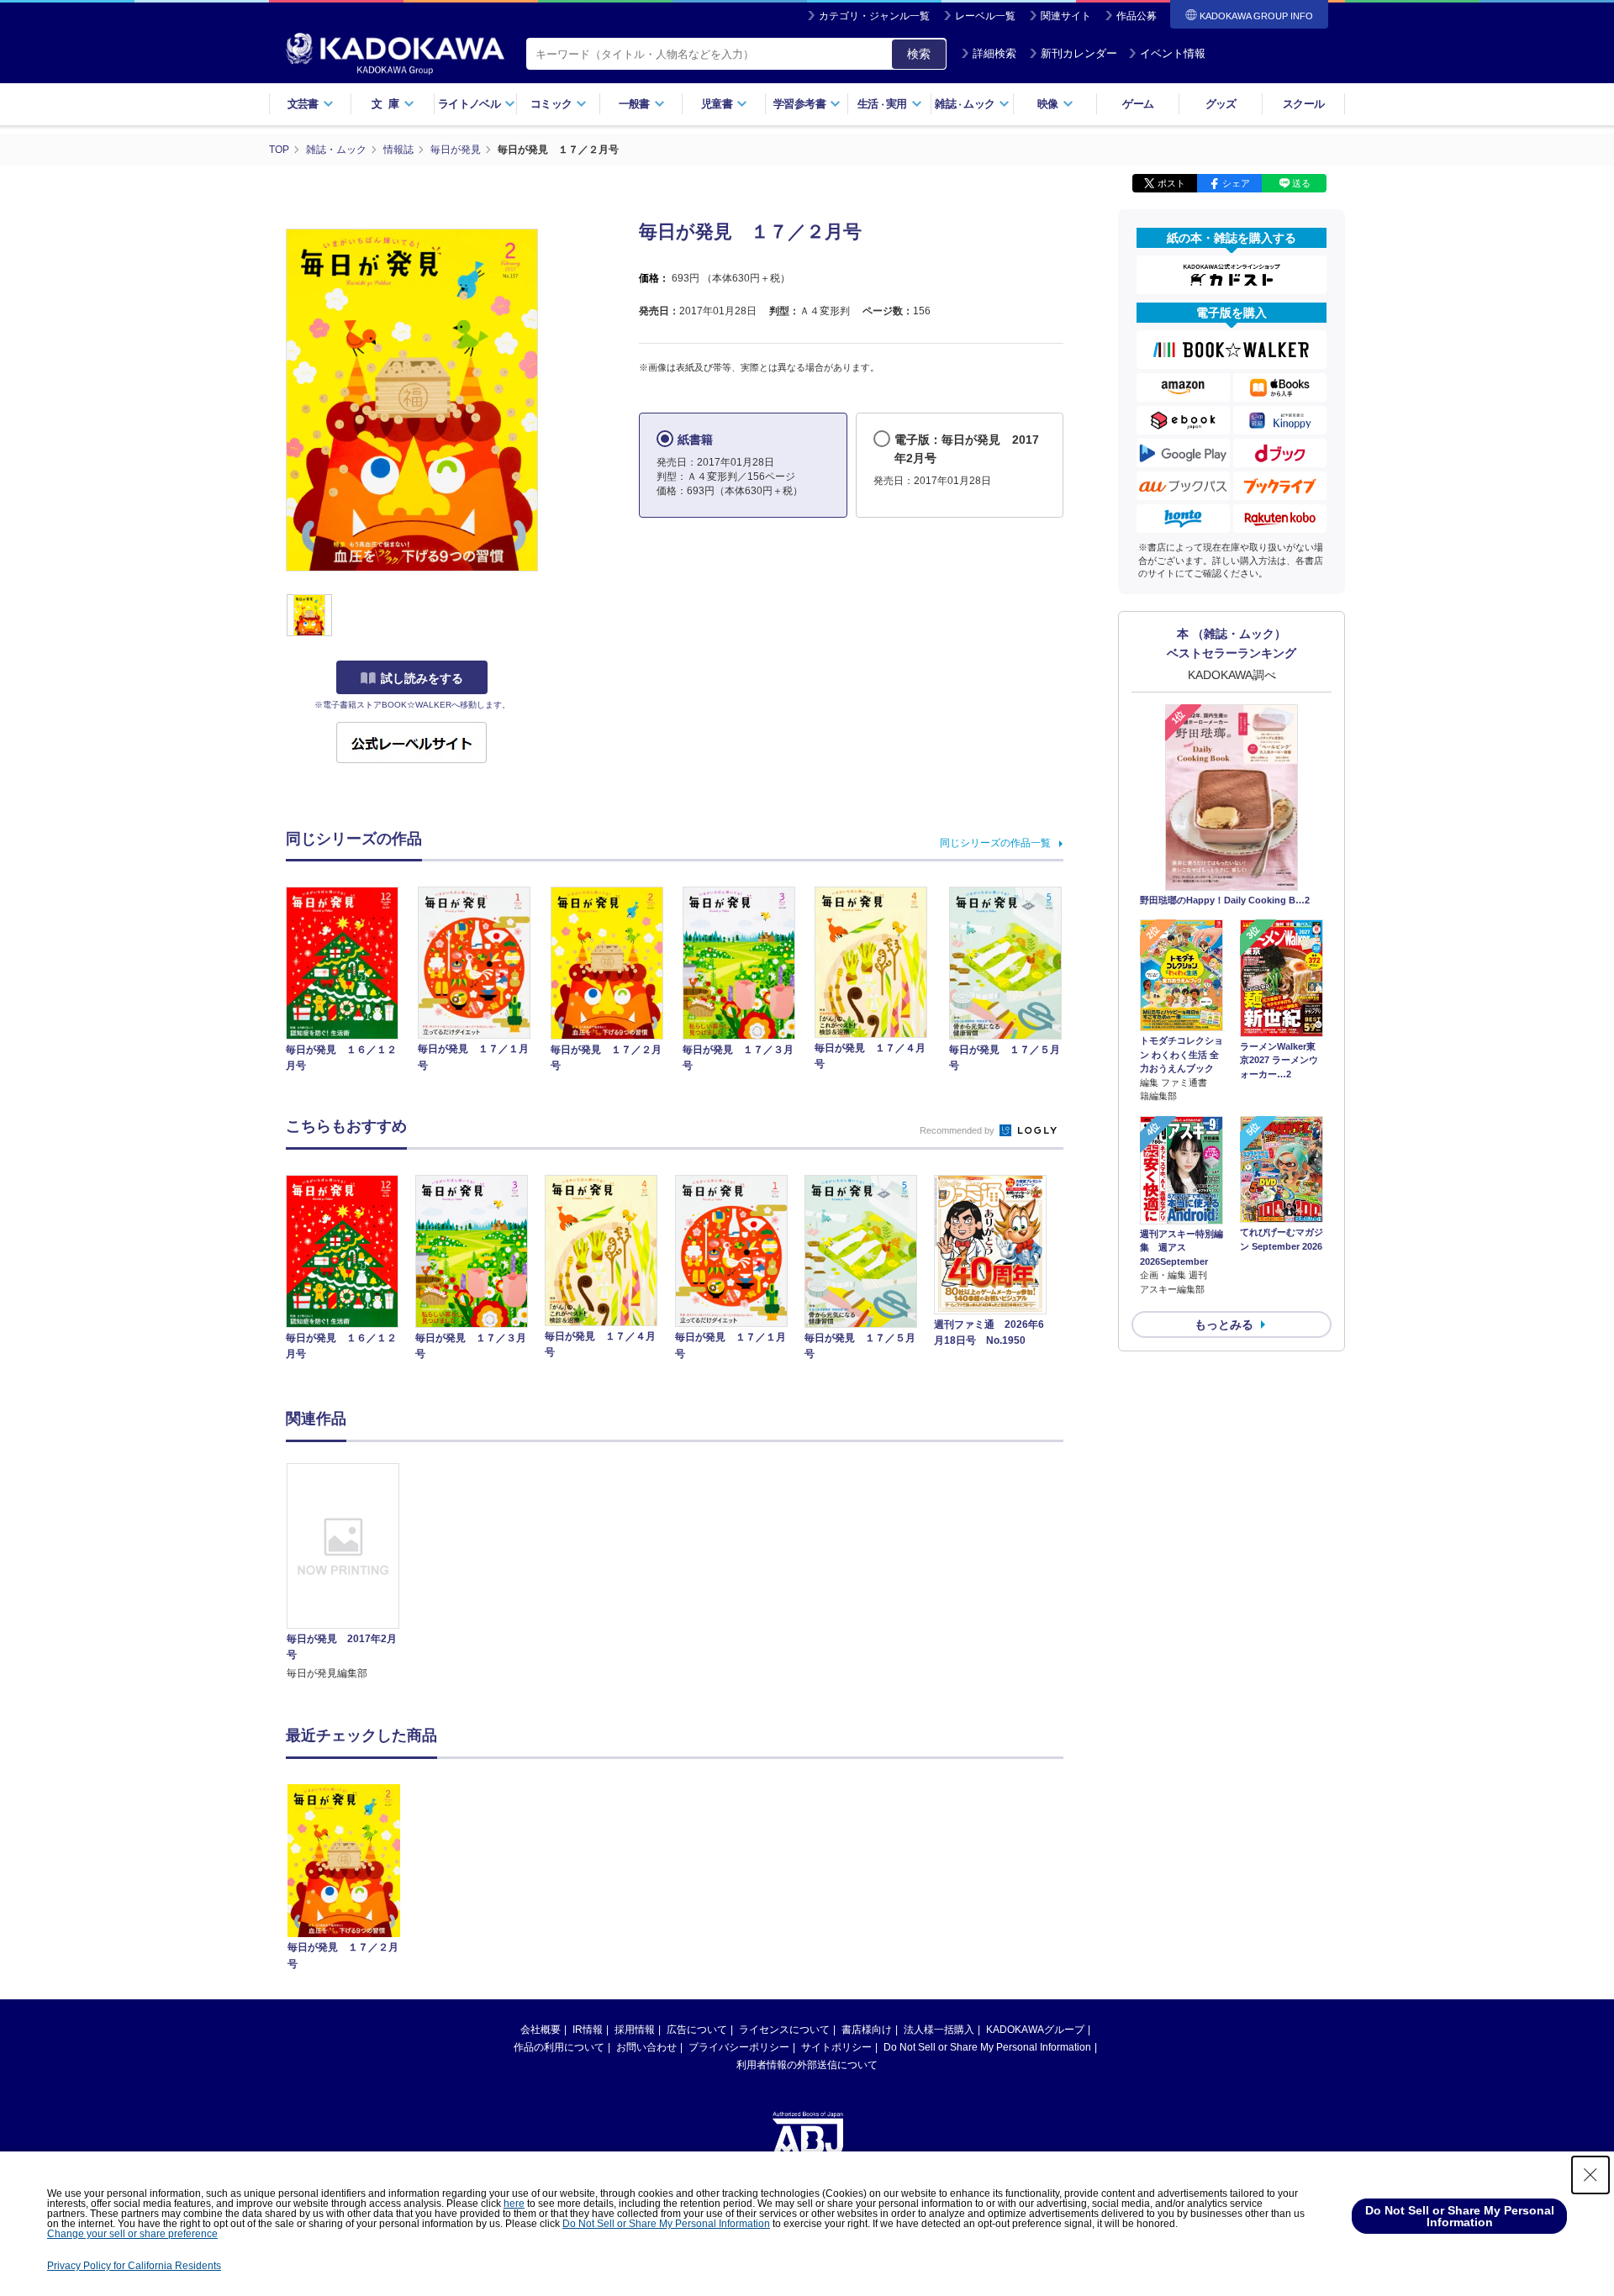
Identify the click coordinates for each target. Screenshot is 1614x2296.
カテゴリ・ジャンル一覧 (874, 16)
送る (1301, 183)
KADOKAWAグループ (1035, 2030)
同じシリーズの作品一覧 (995, 843)
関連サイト (1066, 16)
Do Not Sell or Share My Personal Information (987, 2047)
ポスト (1171, 183)
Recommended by (958, 1130)
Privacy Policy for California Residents (134, 2266)
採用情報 (635, 2030)
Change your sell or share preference (132, 2234)
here (514, 2204)
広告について (697, 2030)
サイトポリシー (836, 2047)
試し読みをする (422, 678)
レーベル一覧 (985, 16)
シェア (1236, 183)
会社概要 (541, 2030)
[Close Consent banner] (1590, 2175)
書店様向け (867, 2030)
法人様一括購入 (939, 2030)
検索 (919, 54)
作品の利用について (559, 2047)
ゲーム (1138, 104)
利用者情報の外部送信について (807, 2065)
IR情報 (588, 2030)
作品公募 (1137, 16)
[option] (352, 1572)
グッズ (1221, 104)
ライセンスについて (784, 2030)
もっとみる (1224, 1324)
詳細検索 (994, 53)
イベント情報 (1173, 53)
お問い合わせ (646, 2047)
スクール (1303, 104)
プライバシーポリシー (739, 2047)
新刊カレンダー (1079, 53)
